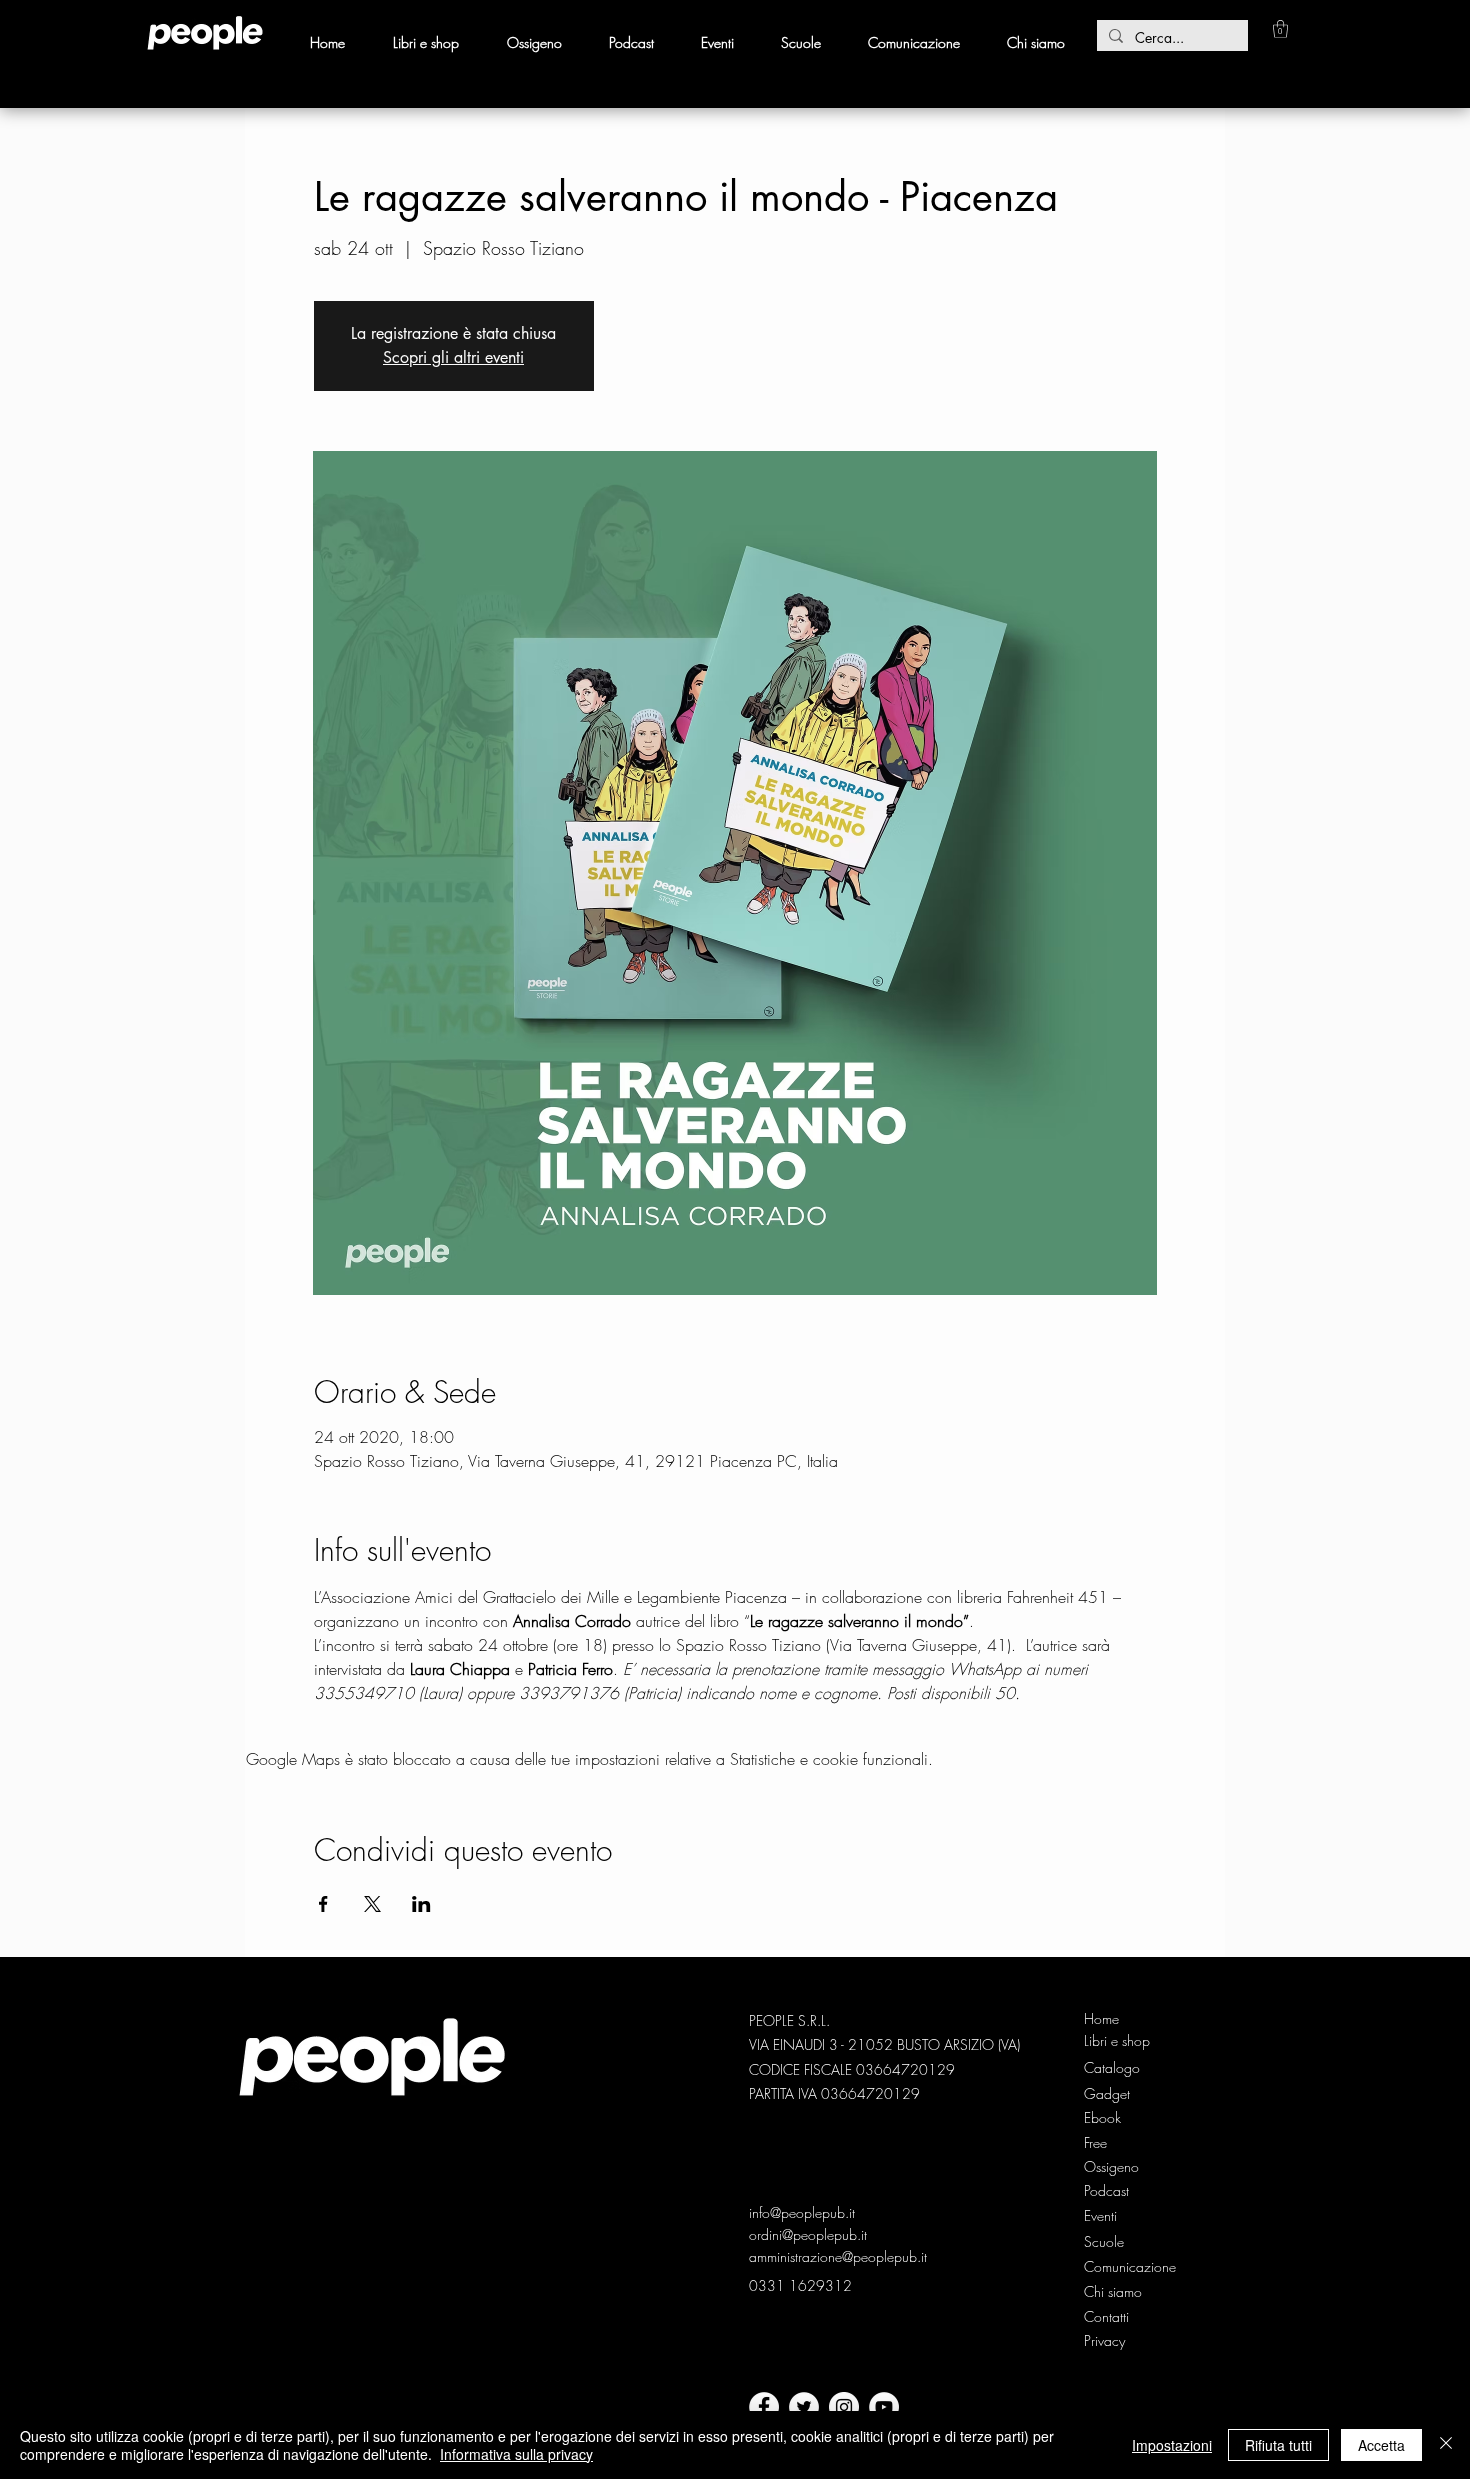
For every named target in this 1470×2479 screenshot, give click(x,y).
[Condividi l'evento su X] (372, 1904)
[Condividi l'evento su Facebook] (323, 1904)
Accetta (1381, 2445)
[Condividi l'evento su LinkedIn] (421, 1904)
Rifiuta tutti (1278, 2445)
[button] (1280, 29)
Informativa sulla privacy (516, 2454)
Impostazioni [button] (1172, 2445)
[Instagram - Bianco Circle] (844, 2407)
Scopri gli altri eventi (453, 357)
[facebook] (764, 2407)
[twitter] (804, 2407)
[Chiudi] (1446, 2445)
